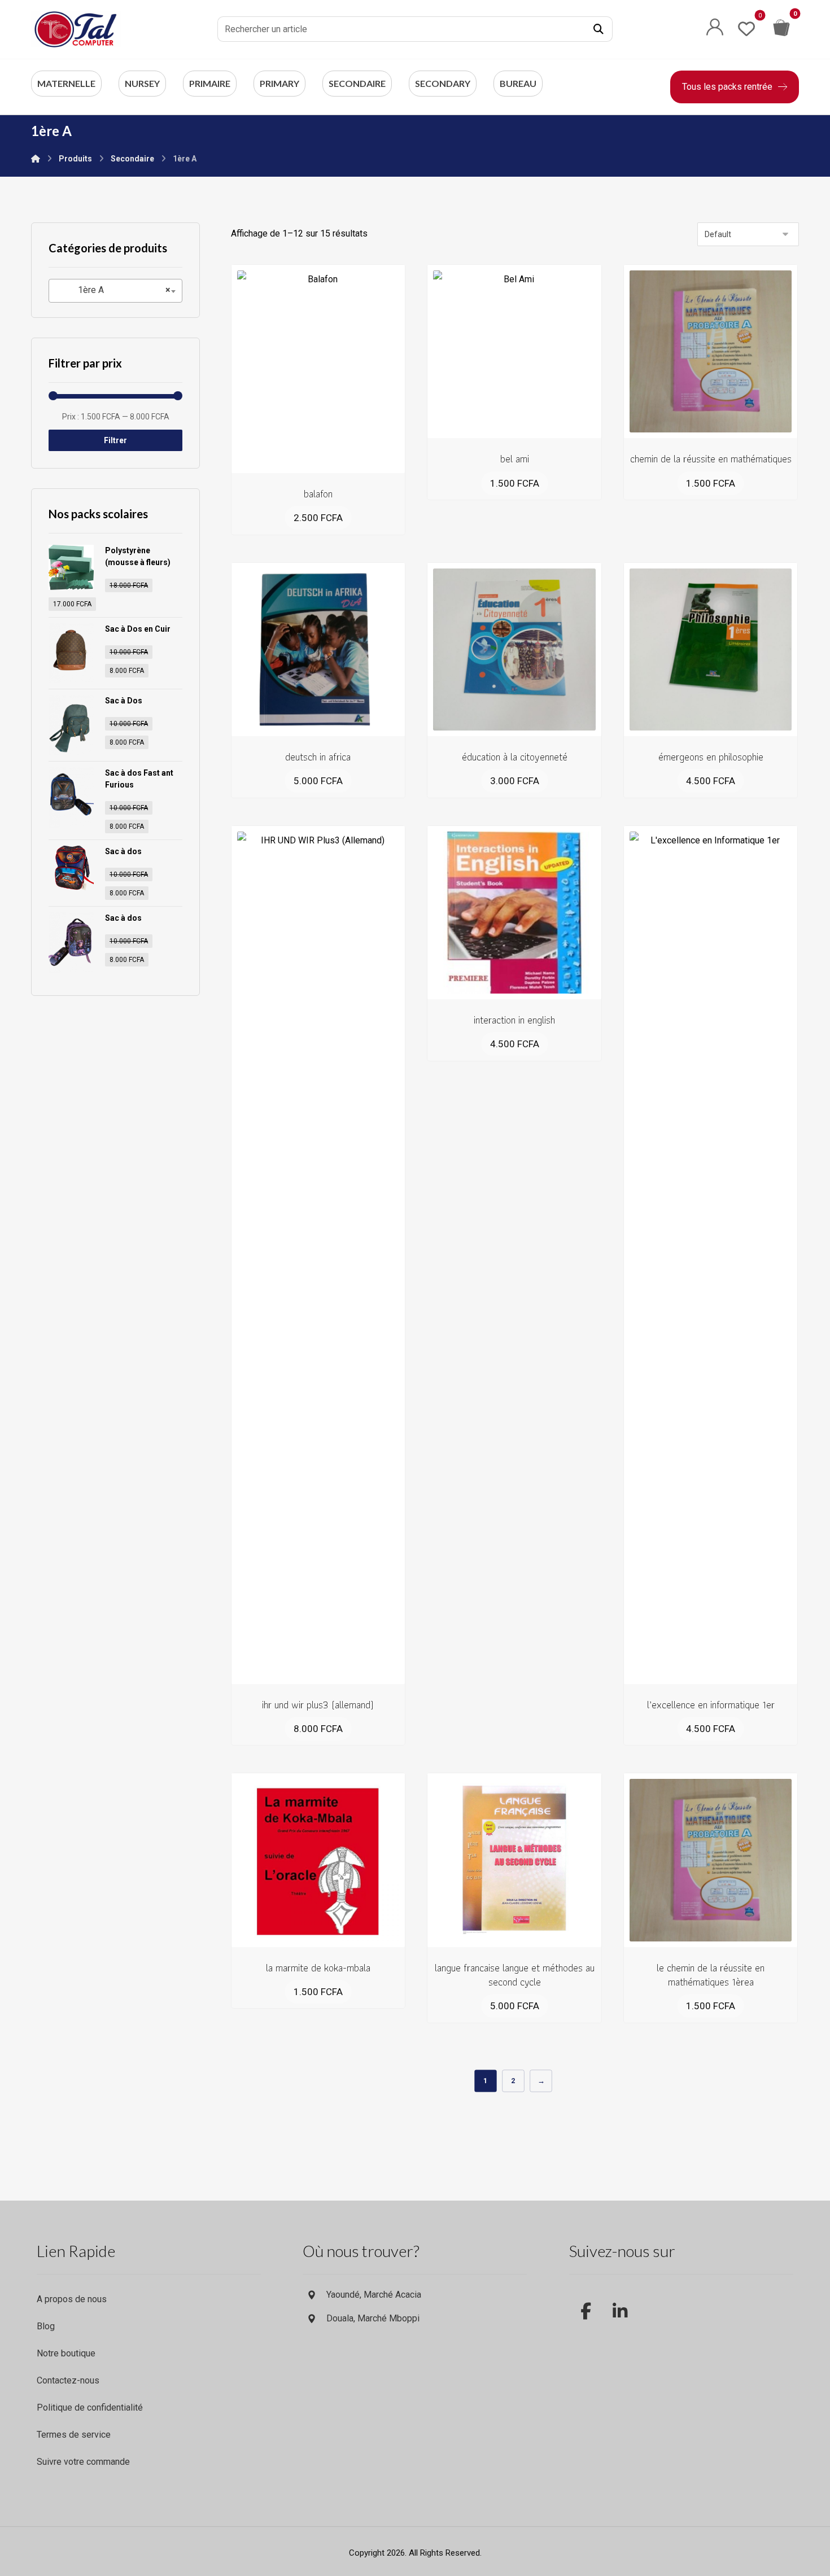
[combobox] (115, 291)
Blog (46, 2326)
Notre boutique (66, 2353)
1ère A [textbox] (114, 290)
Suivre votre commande (83, 2462)
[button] (599, 29)
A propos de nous (72, 2299)
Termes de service (74, 2435)
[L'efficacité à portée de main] (76, 29)
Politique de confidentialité (90, 2407)
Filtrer (115, 440)
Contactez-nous (68, 2380)
